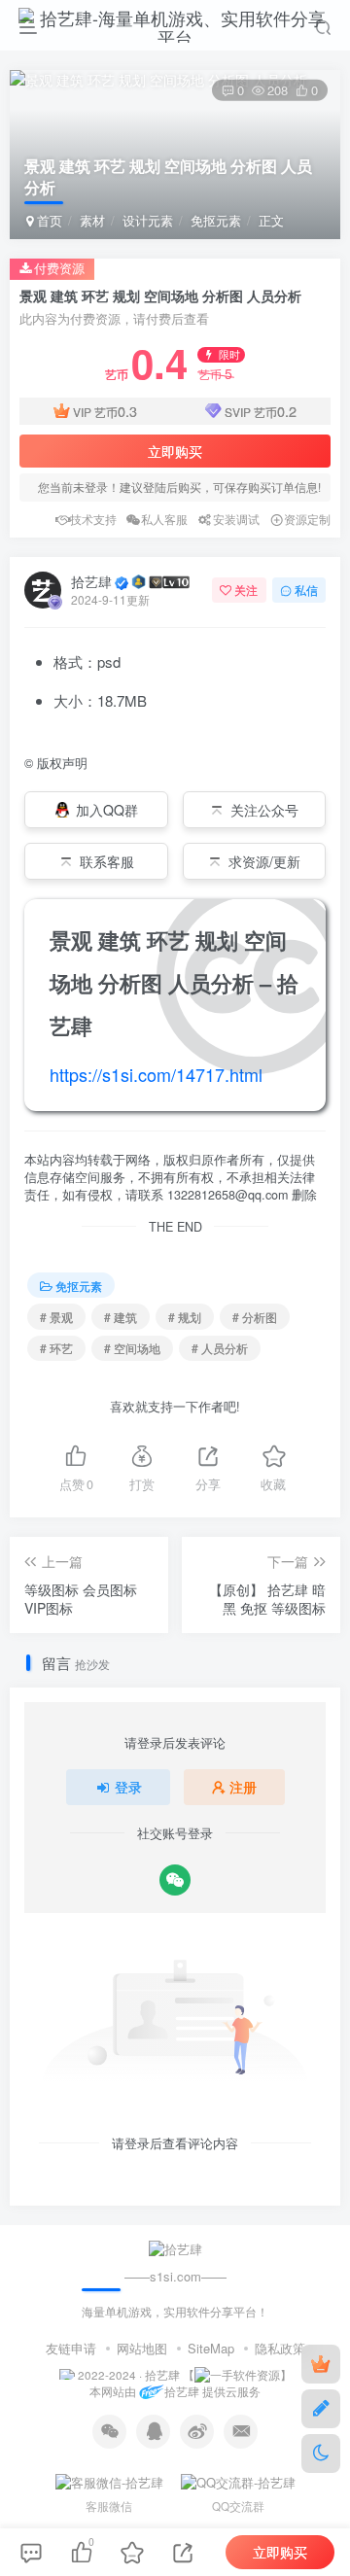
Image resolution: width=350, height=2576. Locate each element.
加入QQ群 (107, 810)
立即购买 (175, 451)
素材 (92, 220)
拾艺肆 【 (170, 2375)
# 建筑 (121, 1317)
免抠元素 (216, 220)
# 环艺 (56, 1348)
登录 (128, 1787)
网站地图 (142, 2348)
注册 (243, 1787)
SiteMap (211, 2348)
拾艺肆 (91, 581)
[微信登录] (175, 1880)
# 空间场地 (132, 1348)
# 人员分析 (220, 1348)
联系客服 (107, 861)
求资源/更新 (264, 861)
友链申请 (71, 2348)
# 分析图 (255, 1317)
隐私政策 (280, 2348)
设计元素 (148, 220)
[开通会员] (321, 2364)
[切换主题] (321, 2454)
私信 (306, 590)
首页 (48, 220)
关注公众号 (264, 810)
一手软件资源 (245, 2375)
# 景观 (56, 1317)
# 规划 (185, 1317)
